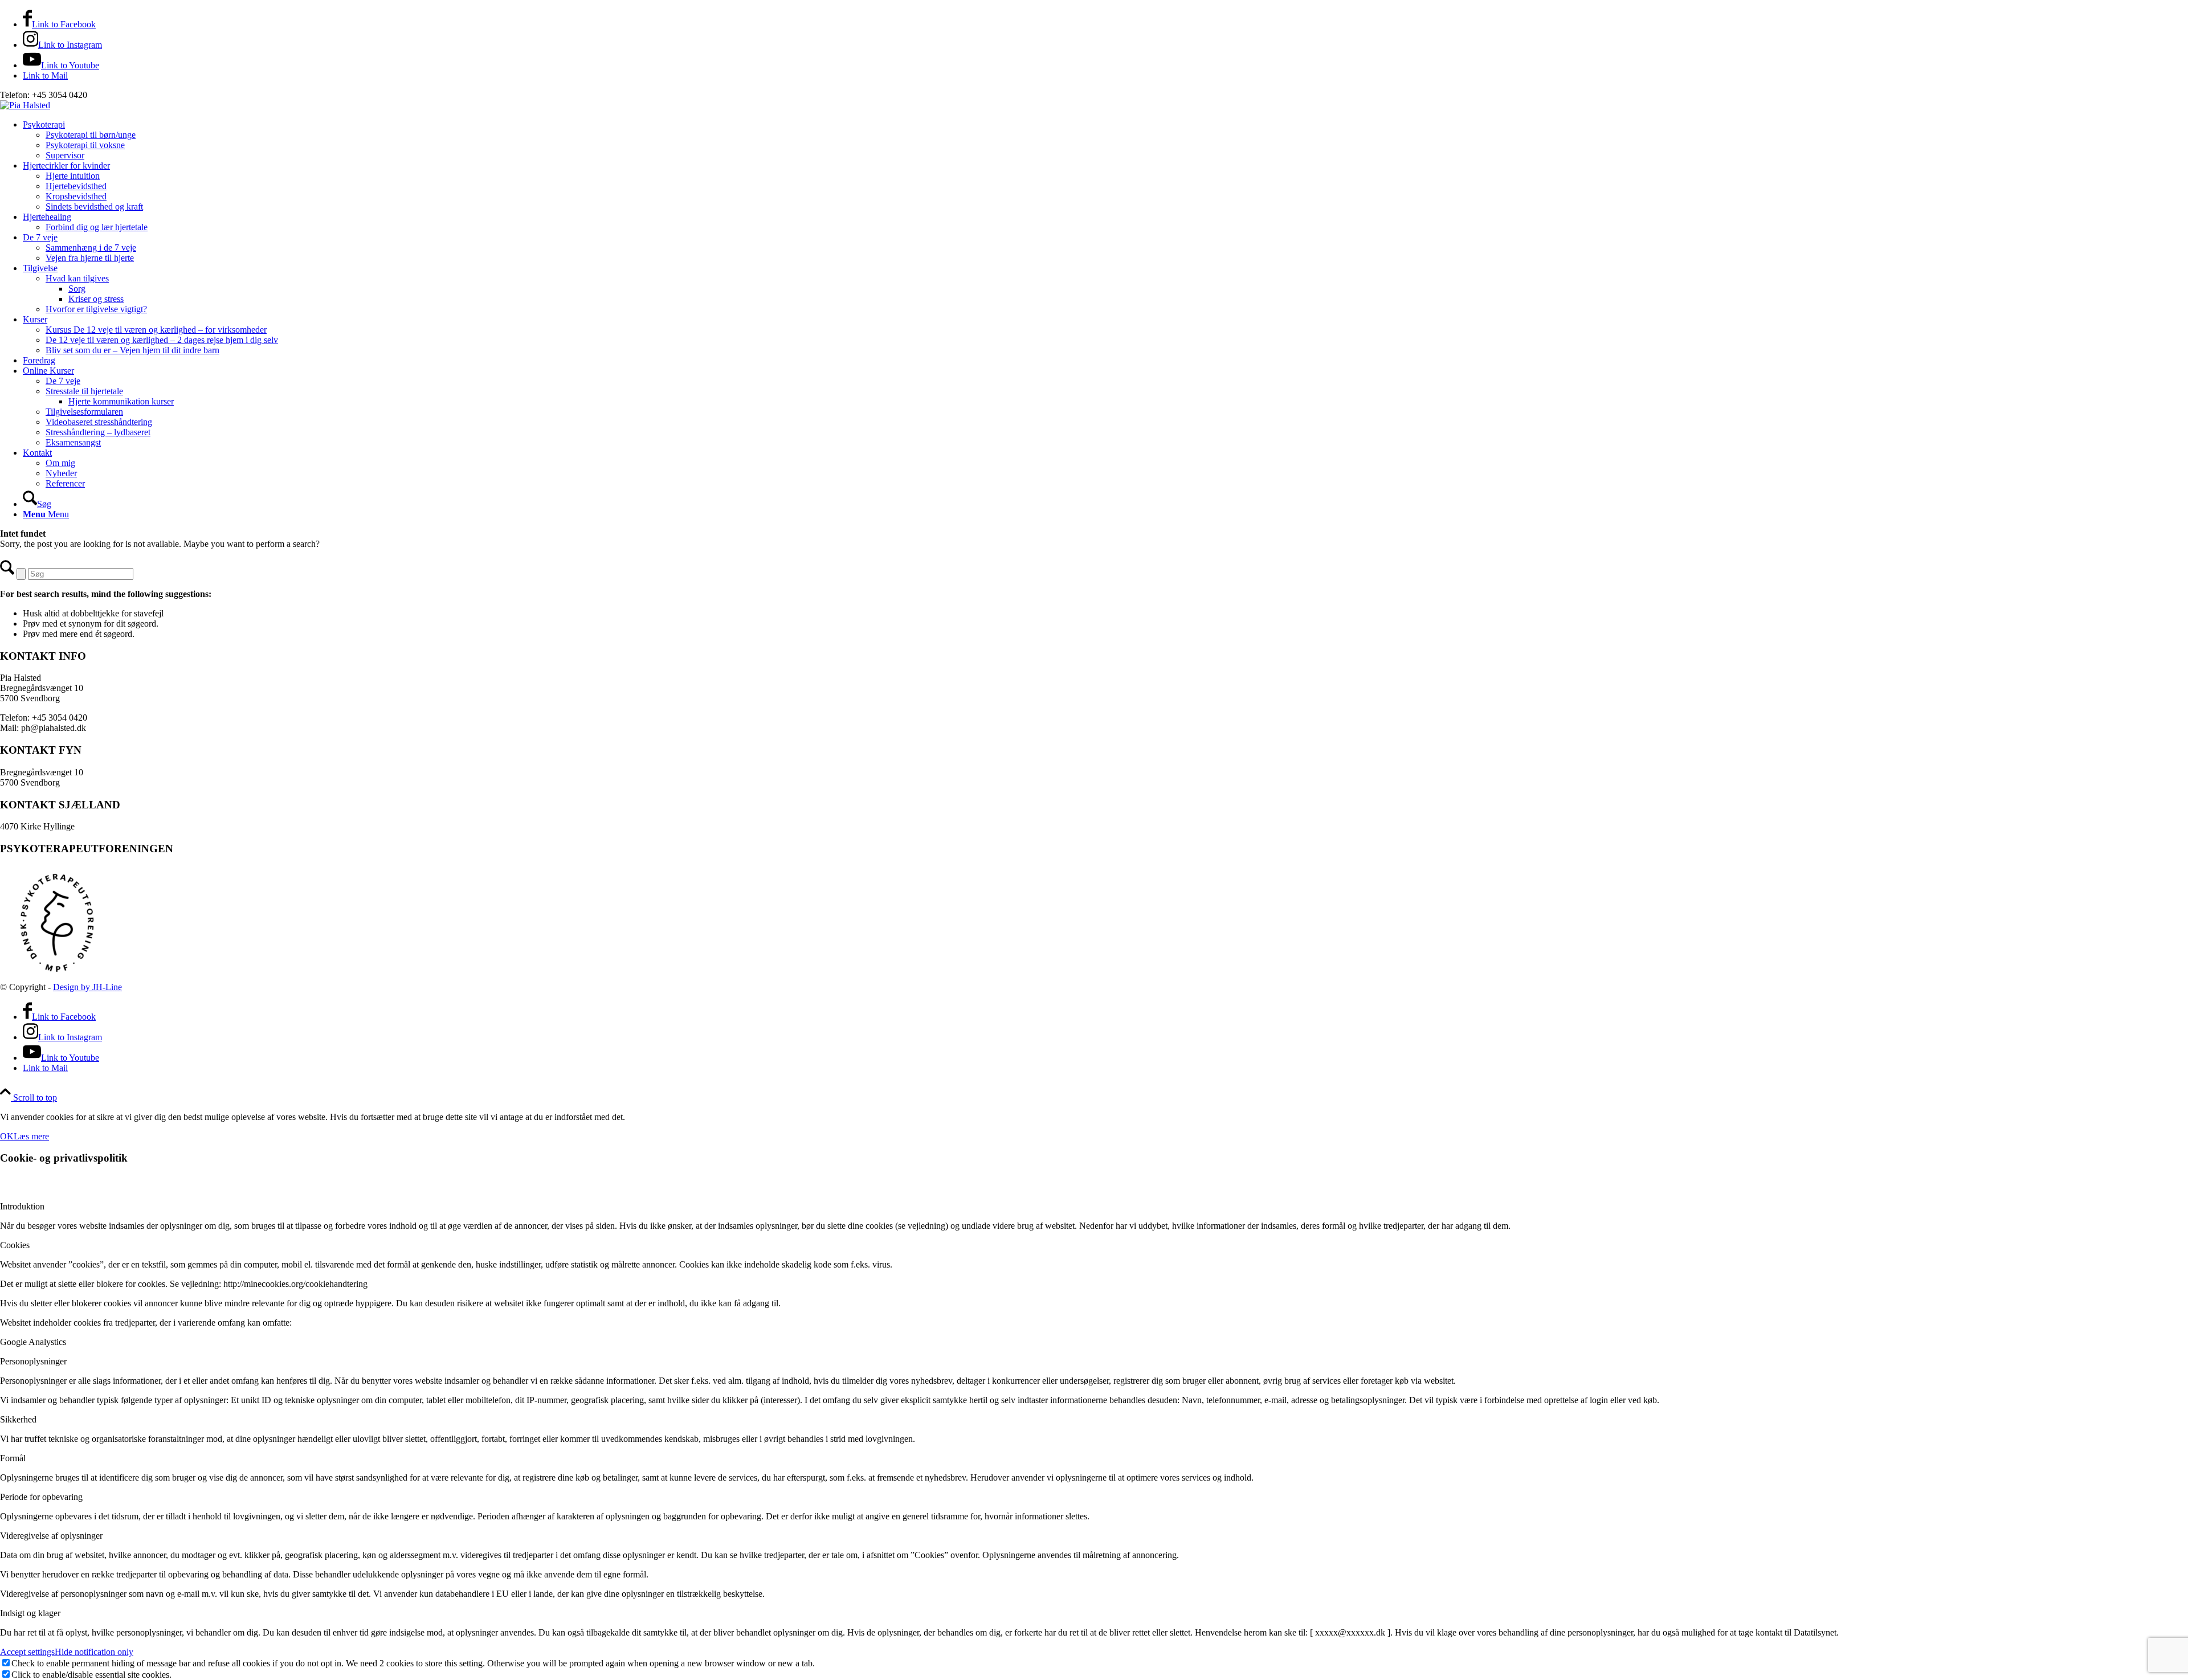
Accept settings (27, 1652)
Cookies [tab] (15, 1245)
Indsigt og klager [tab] (30, 1613)
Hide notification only (94, 1652)
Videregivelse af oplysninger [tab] (51, 1536)
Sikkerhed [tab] (18, 1419)
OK (7, 1136)
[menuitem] (1105, 140)
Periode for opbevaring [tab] (41, 1497)
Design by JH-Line (87, 987)
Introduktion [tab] (22, 1206)
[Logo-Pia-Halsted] (25, 105)
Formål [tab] (13, 1458)
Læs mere (31, 1136)
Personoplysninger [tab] (33, 1361)
